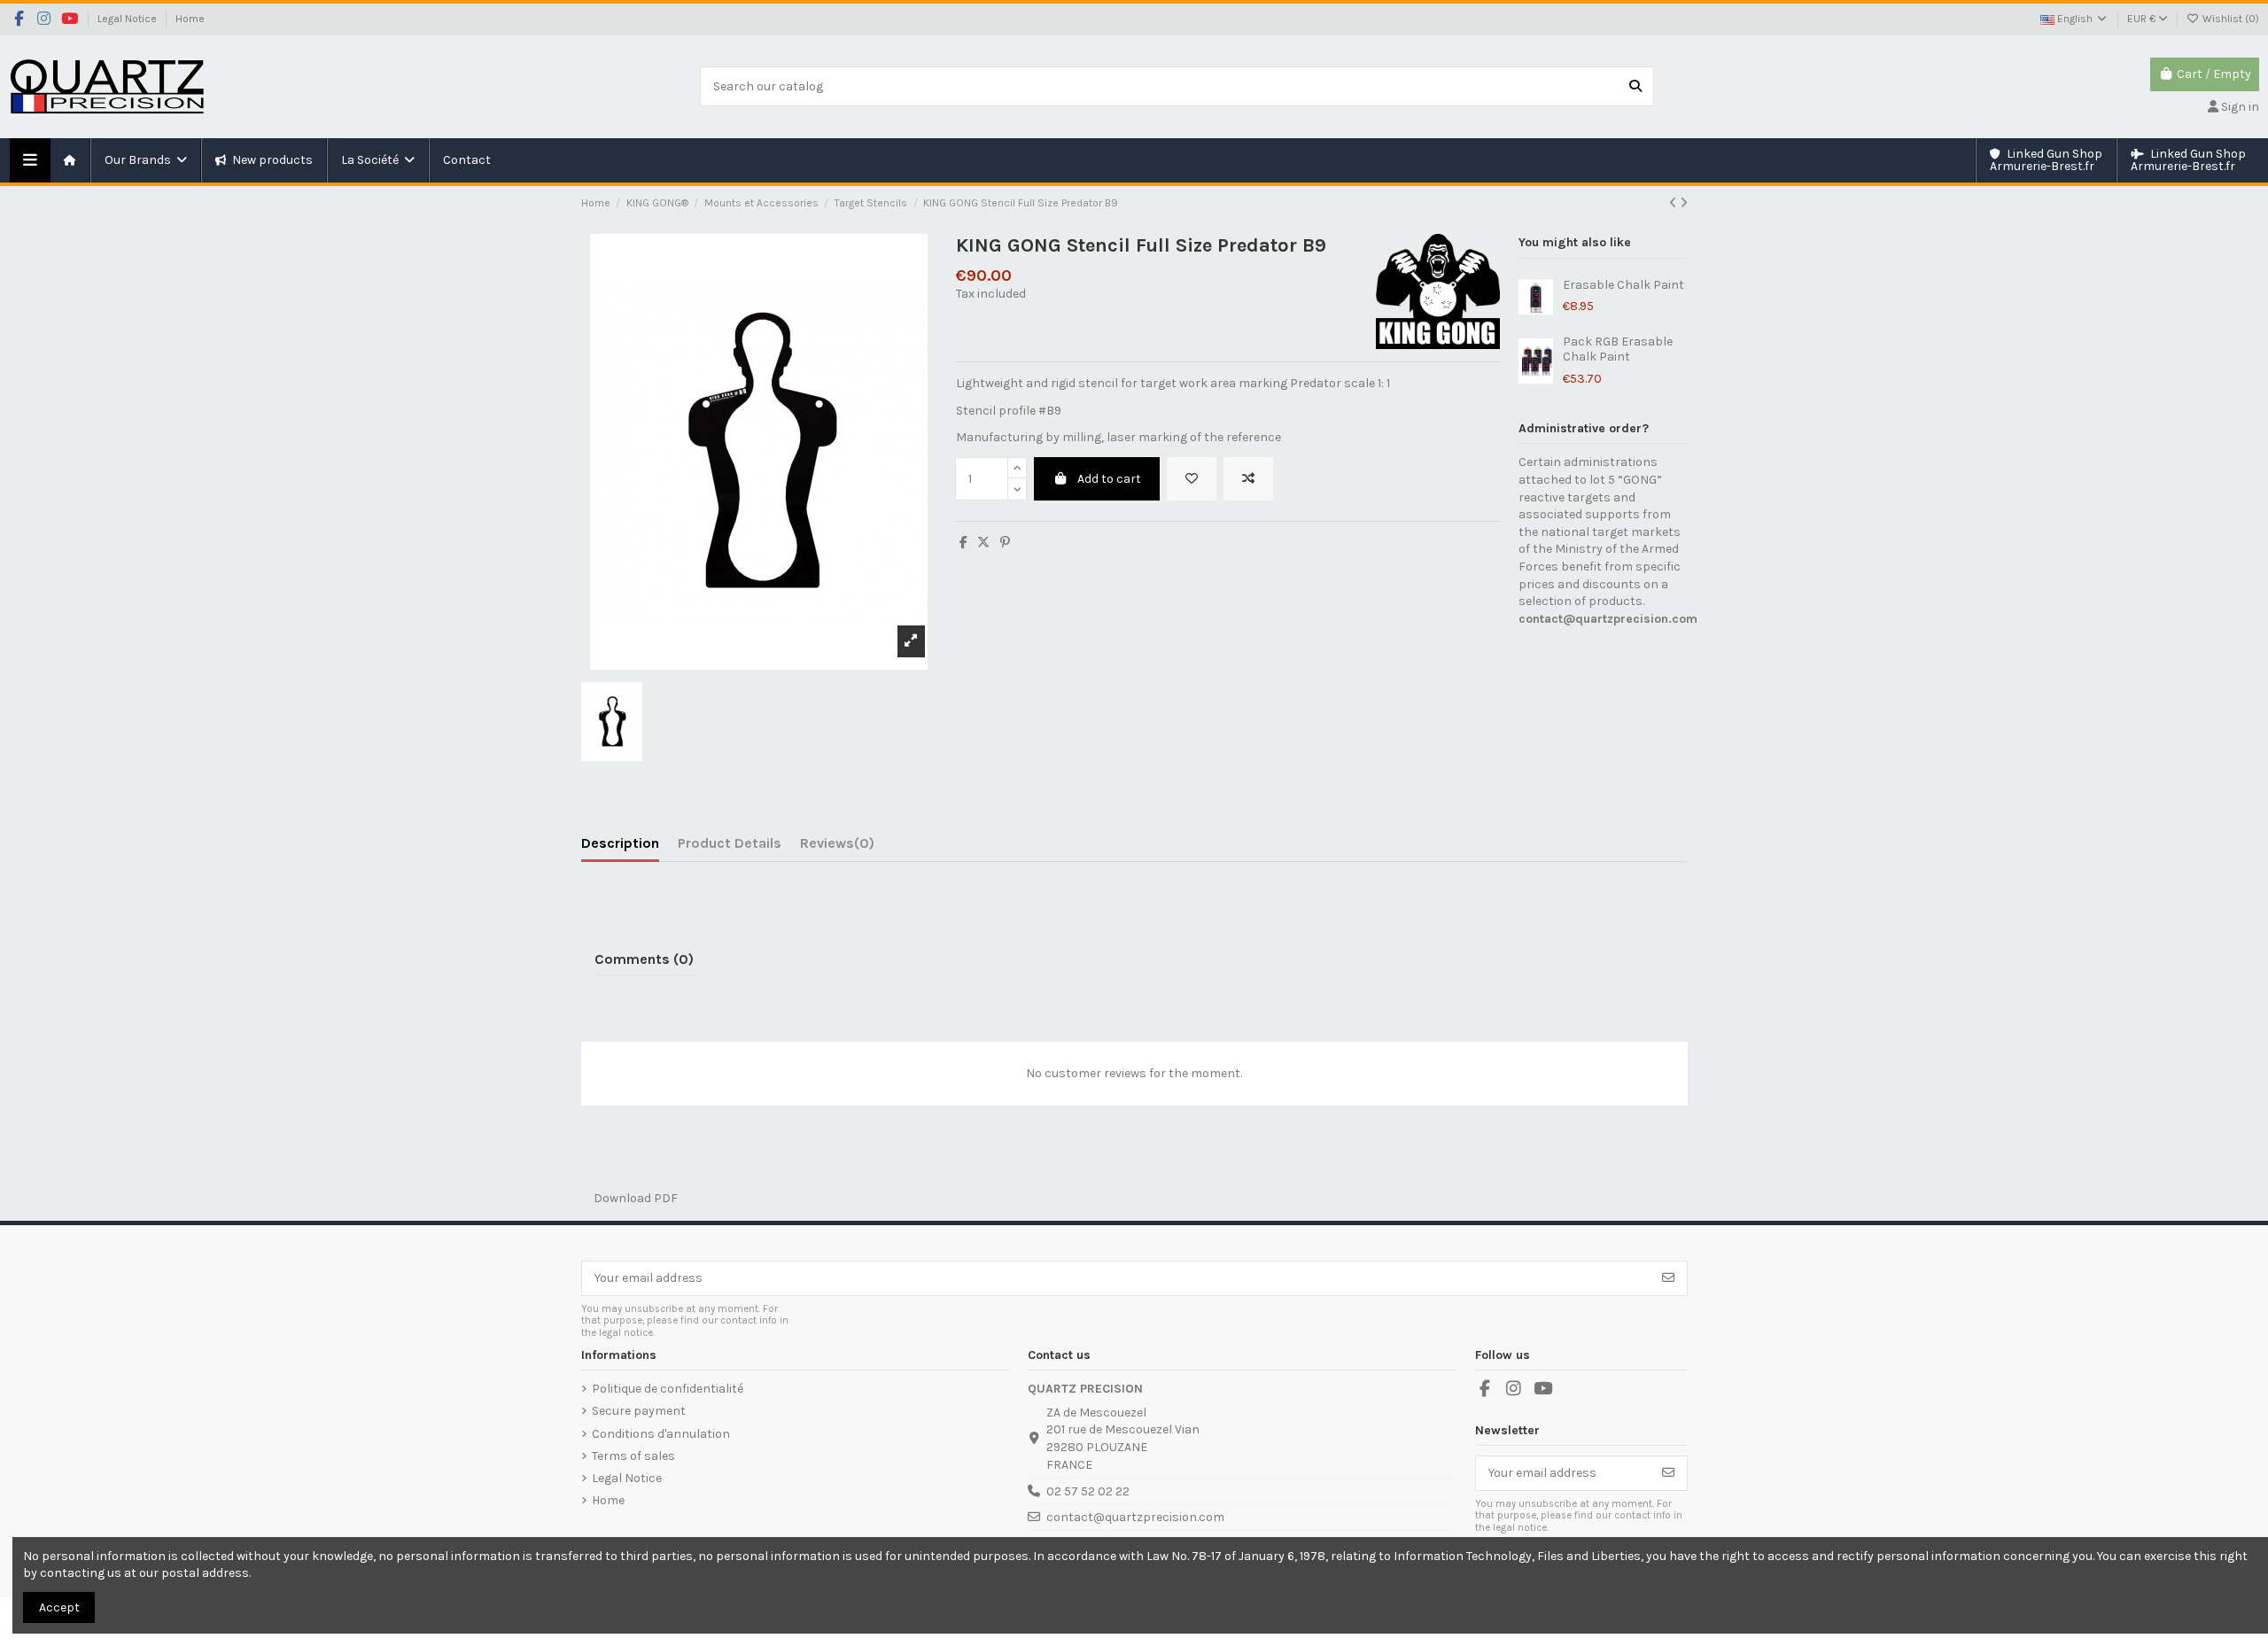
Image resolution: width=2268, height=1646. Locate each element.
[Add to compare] (1248, 479)
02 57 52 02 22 (1088, 1491)
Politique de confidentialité (668, 1389)
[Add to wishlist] (1192, 479)
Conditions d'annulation (661, 1434)
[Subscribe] (1668, 1278)
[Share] (963, 543)
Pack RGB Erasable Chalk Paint (1618, 349)
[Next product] (1684, 203)
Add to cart (1109, 479)
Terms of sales (633, 1456)
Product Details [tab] (730, 843)
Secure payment (639, 1411)
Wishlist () (2229, 19)
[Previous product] (1674, 203)
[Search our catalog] (1635, 86)
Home (190, 19)
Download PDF (629, 1198)
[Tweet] (983, 543)
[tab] (837, 847)
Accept (59, 1607)
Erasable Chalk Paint (1623, 285)
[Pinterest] (1005, 543)
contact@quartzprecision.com (1608, 619)
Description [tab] (620, 843)
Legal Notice (128, 19)
